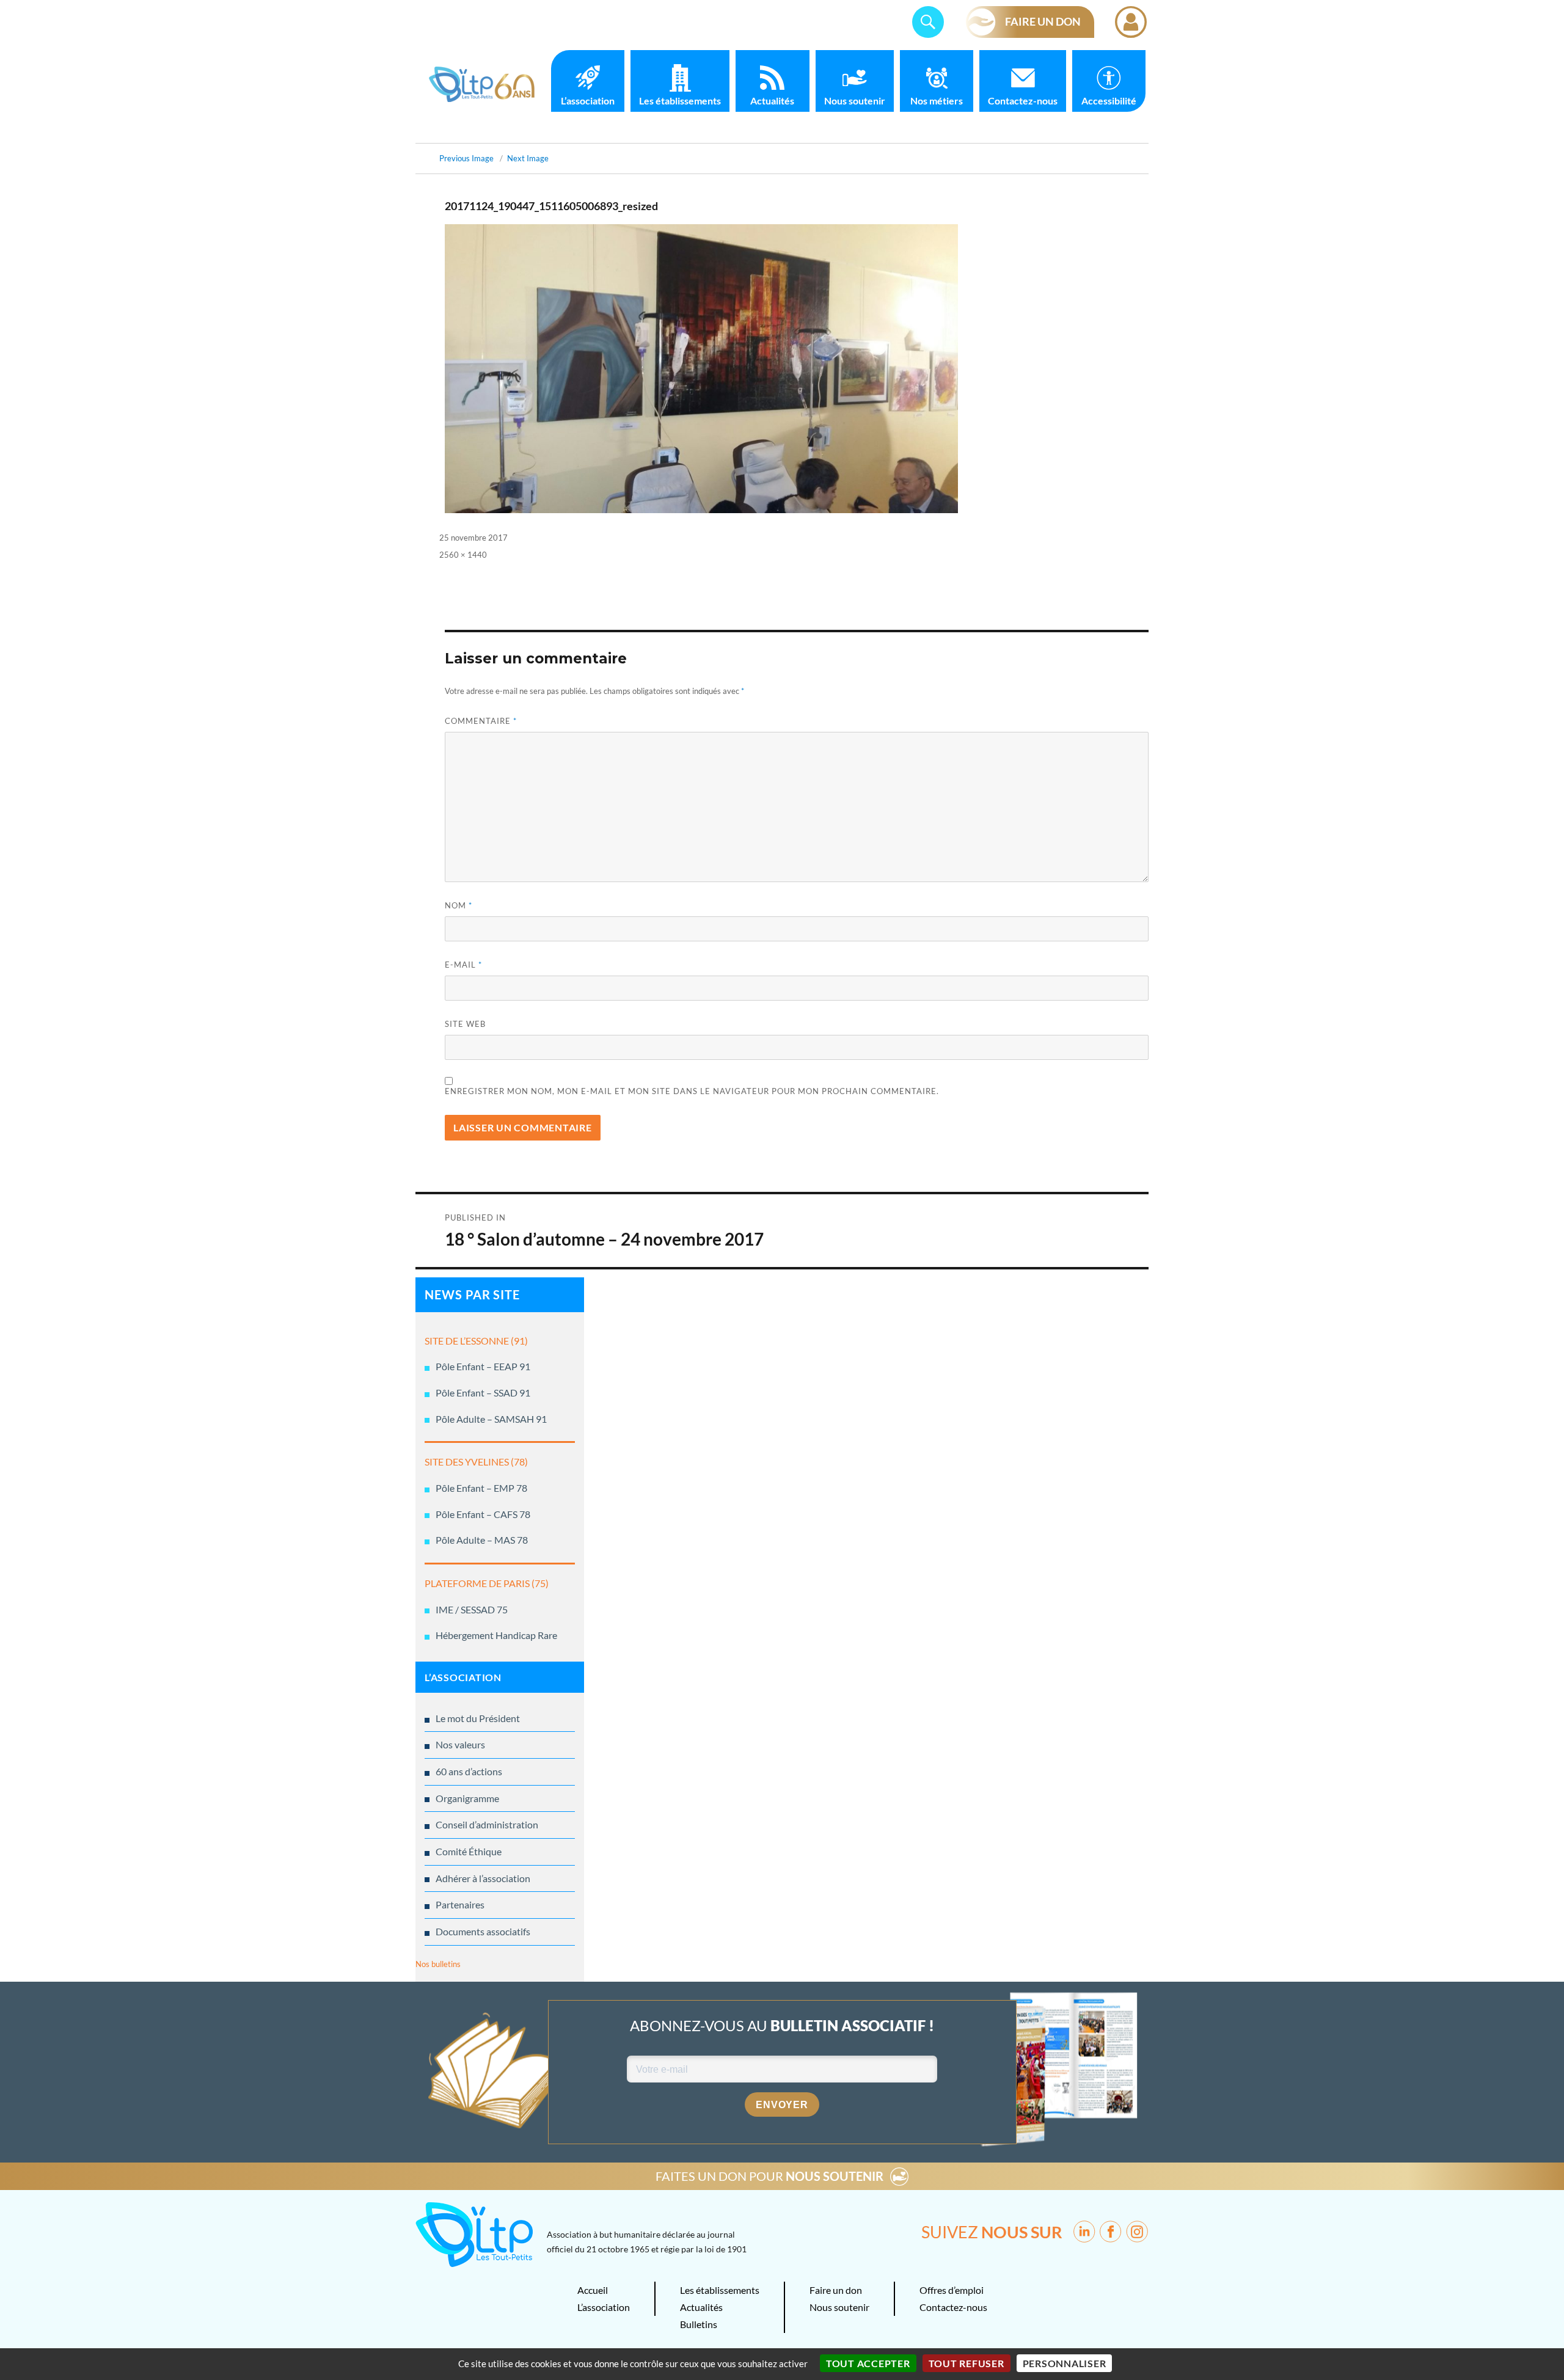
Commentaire (481, 721)
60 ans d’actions (469, 1771)
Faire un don (836, 2290)
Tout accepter (868, 2363)
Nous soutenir (855, 100)
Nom (459, 905)
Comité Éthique (469, 1851)
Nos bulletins (438, 1964)
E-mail (463, 965)
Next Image (528, 158)
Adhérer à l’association (483, 1878)
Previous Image (466, 158)
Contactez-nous (1023, 100)
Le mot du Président (478, 1718)
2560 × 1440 (463, 555)
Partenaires (460, 1904)
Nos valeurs (460, 1744)
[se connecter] (1131, 22)
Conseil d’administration (487, 1824)
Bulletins (699, 2324)
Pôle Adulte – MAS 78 (482, 1540)
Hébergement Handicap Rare (496, 1635)
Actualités (772, 100)
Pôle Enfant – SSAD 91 (483, 1393)
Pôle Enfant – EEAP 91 (483, 1366)
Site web (465, 1024)
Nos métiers (937, 100)
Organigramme (467, 1798)
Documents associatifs (483, 1931)
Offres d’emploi (952, 2290)
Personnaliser (1065, 2363)
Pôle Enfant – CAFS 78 (483, 1514)
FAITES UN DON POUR (769, 2176)
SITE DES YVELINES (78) (476, 1462)
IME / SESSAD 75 (472, 1609)
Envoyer (782, 2105)
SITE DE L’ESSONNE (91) (476, 1341)
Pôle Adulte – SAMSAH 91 (491, 1419)
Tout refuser (967, 2363)
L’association (588, 100)
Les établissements (680, 100)
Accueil (593, 2290)
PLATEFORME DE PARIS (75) (487, 1583)
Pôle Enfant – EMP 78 (481, 1488)
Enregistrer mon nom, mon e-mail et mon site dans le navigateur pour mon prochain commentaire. (692, 1091)
